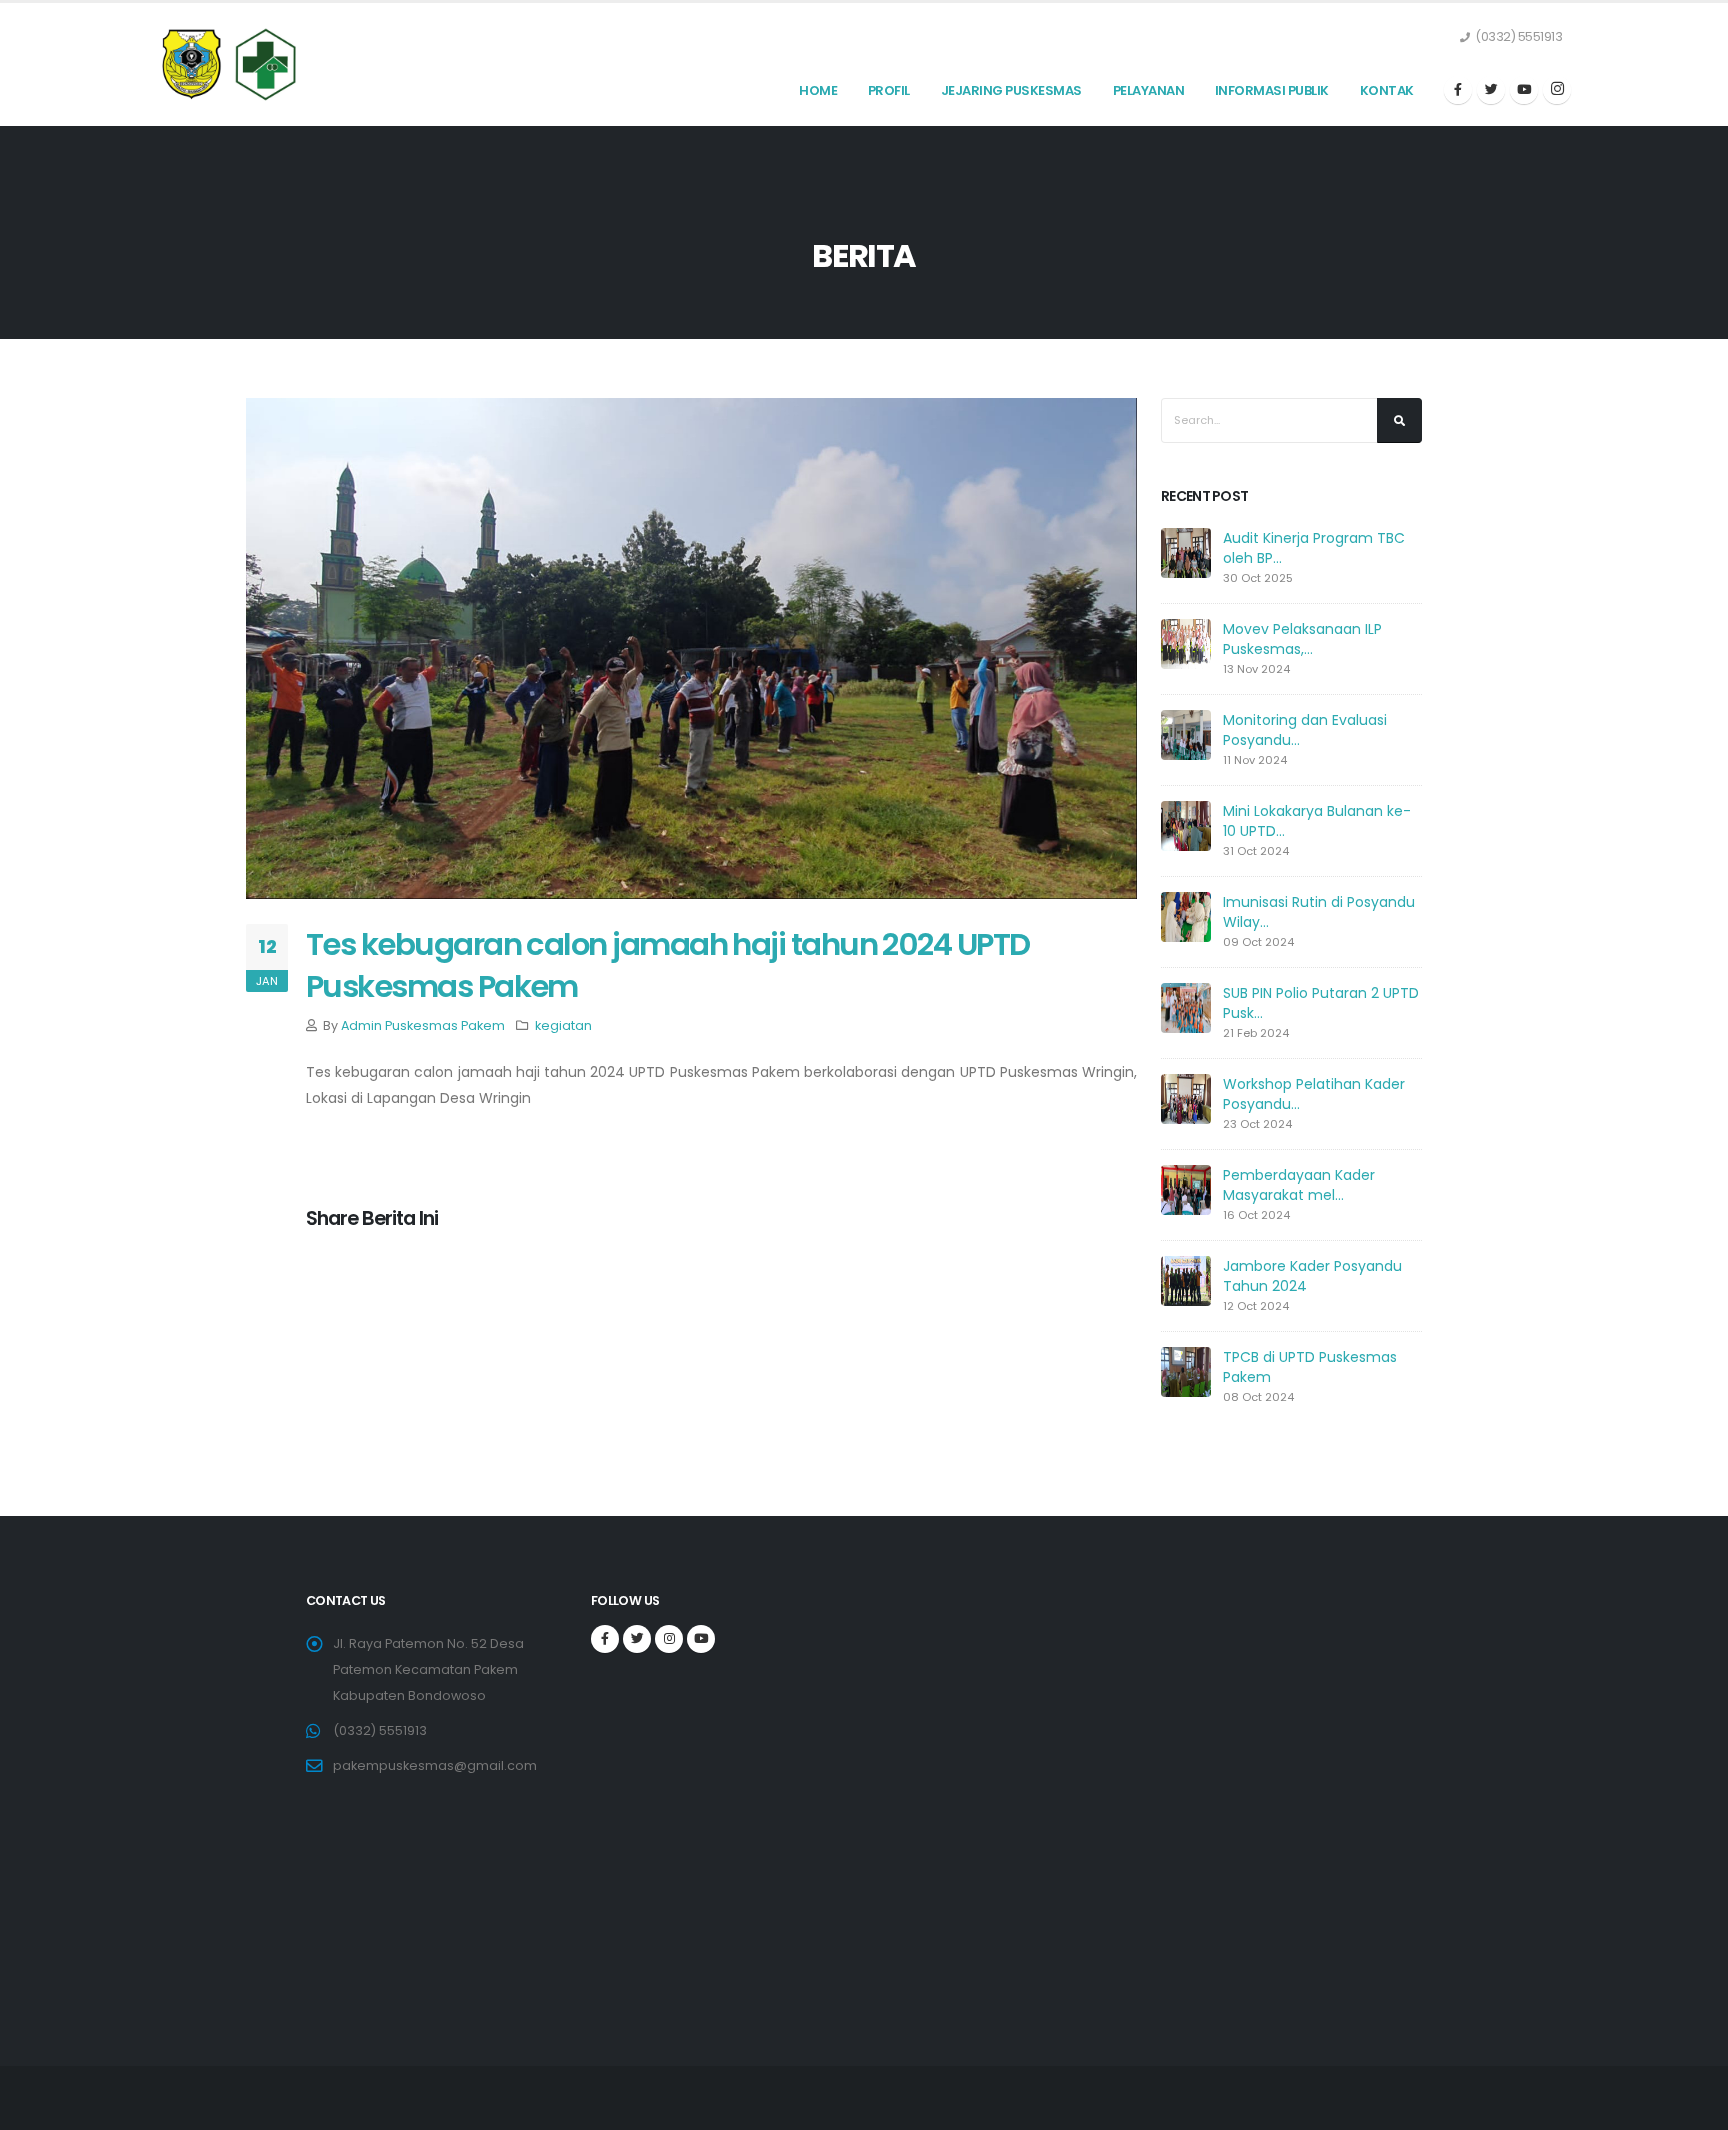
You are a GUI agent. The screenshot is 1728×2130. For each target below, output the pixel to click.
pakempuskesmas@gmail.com (435, 1765)
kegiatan (563, 1025)
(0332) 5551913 (380, 1730)
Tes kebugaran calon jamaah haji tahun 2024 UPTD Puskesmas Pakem (668, 965)
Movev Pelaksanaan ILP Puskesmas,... (1302, 639)
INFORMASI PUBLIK (1272, 90)
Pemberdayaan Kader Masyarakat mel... (1299, 1185)
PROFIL (889, 90)
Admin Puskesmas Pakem (423, 1025)
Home (818, 90)
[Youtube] (1524, 90)
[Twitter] (1491, 90)
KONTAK (1387, 90)
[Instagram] (1557, 90)
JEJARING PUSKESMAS (1011, 90)
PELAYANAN (1149, 90)
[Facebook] (1458, 90)
